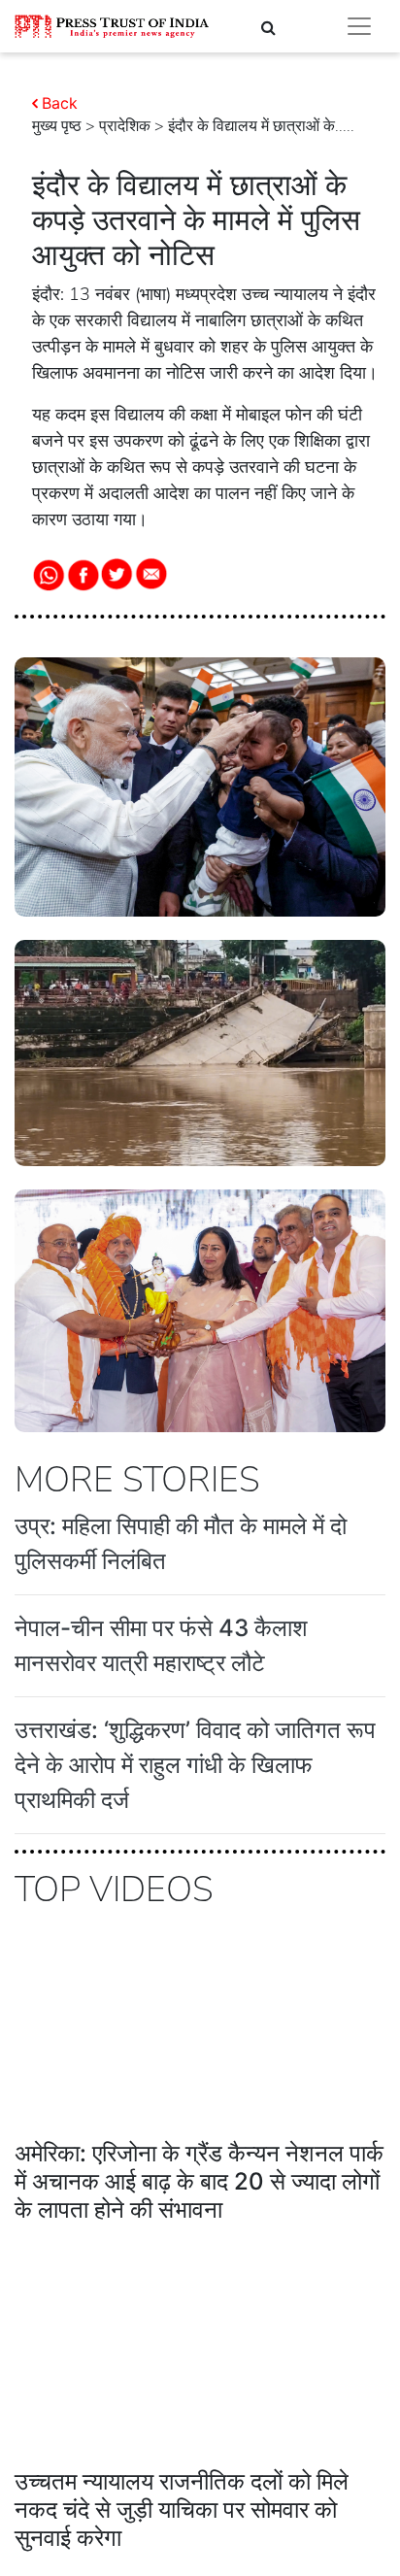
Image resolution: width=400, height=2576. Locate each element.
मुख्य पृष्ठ (57, 126)
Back (60, 103)
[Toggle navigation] (359, 26)
